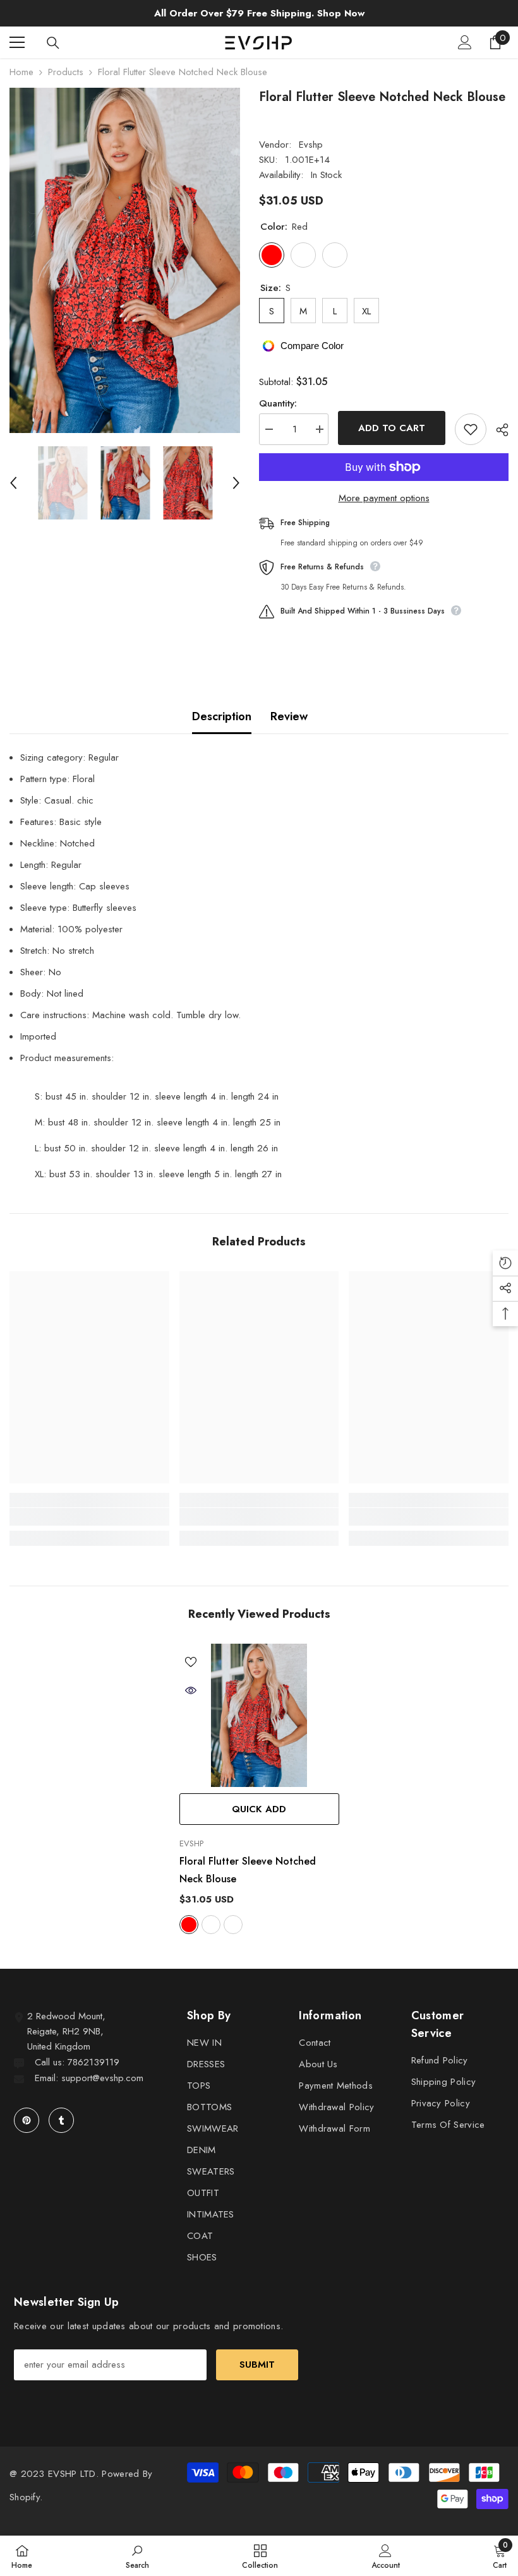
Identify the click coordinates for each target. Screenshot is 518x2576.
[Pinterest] (27, 2120)
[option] (125, 260)
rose (211, 1925)
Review (289, 716)
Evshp (311, 145)
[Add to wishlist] (471, 429)
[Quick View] (191, 1690)
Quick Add (259, 1809)
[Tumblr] (61, 2120)
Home (21, 72)
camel (233, 1925)
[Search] (53, 43)
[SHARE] (497, 430)
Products (66, 72)
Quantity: (278, 403)
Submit (257, 2365)
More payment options (384, 498)
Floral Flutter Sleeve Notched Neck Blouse (248, 1870)
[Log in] (465, 42)
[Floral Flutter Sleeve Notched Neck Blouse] (259, 1716)
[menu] (17, 42)
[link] (89, 1517)
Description (222, 716)
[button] (13, 483)
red (189, 1925)
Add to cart (392, 428)
